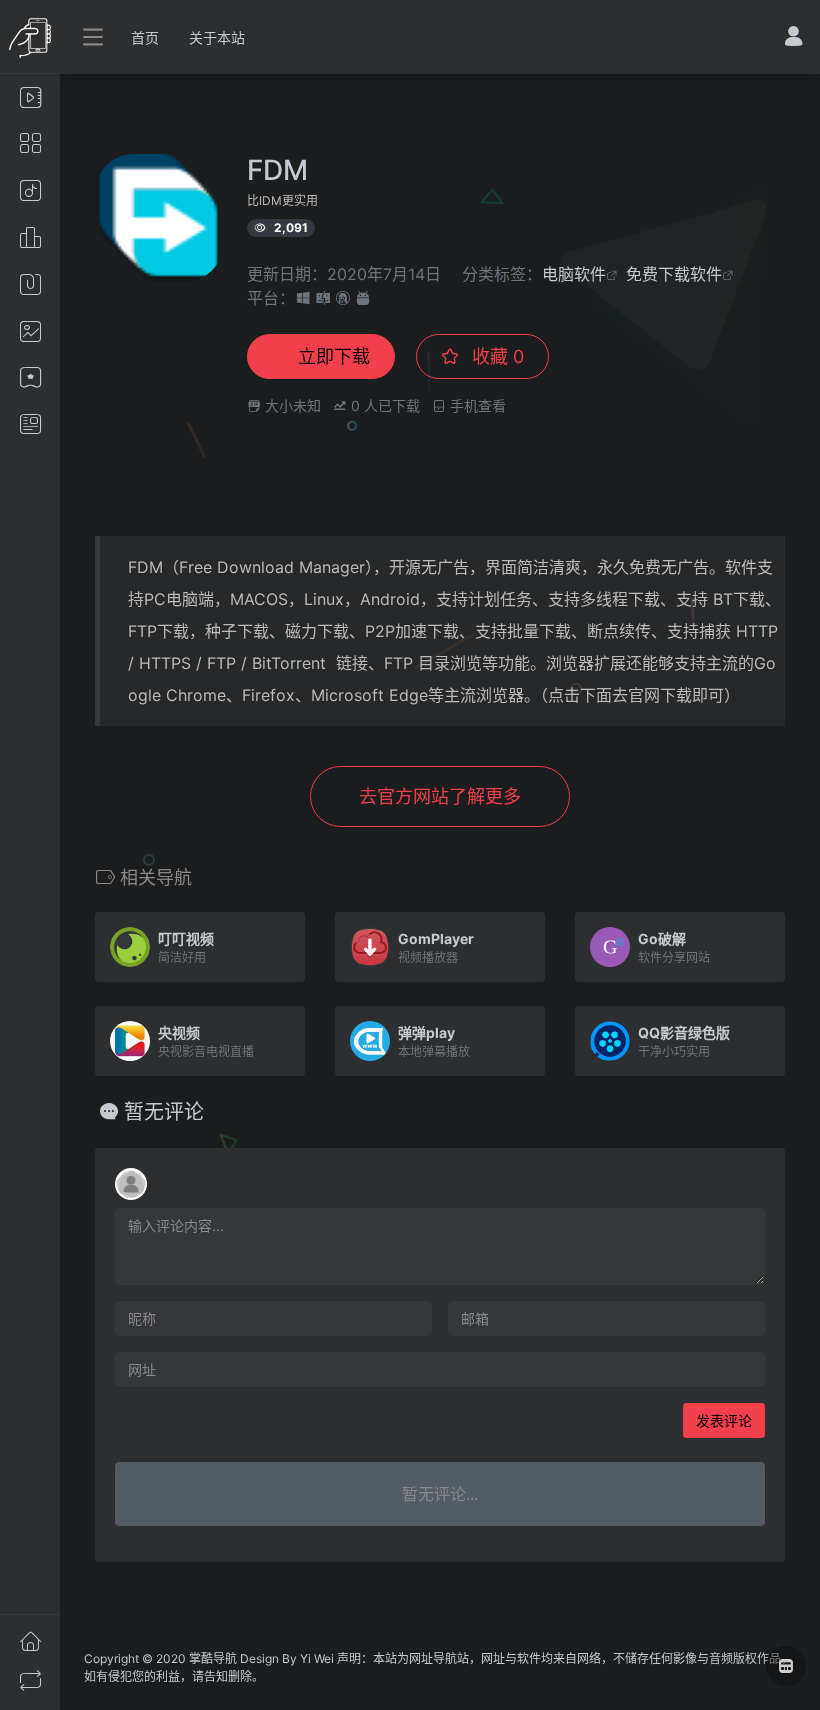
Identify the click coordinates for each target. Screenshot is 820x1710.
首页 (145, 37)
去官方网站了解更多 (440, 796)
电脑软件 (574, 274)
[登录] (793, 38)
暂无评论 (164, 1112)
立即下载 (334, 356)
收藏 (495, 356)
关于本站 (217, 37)
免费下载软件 (674, 274)
